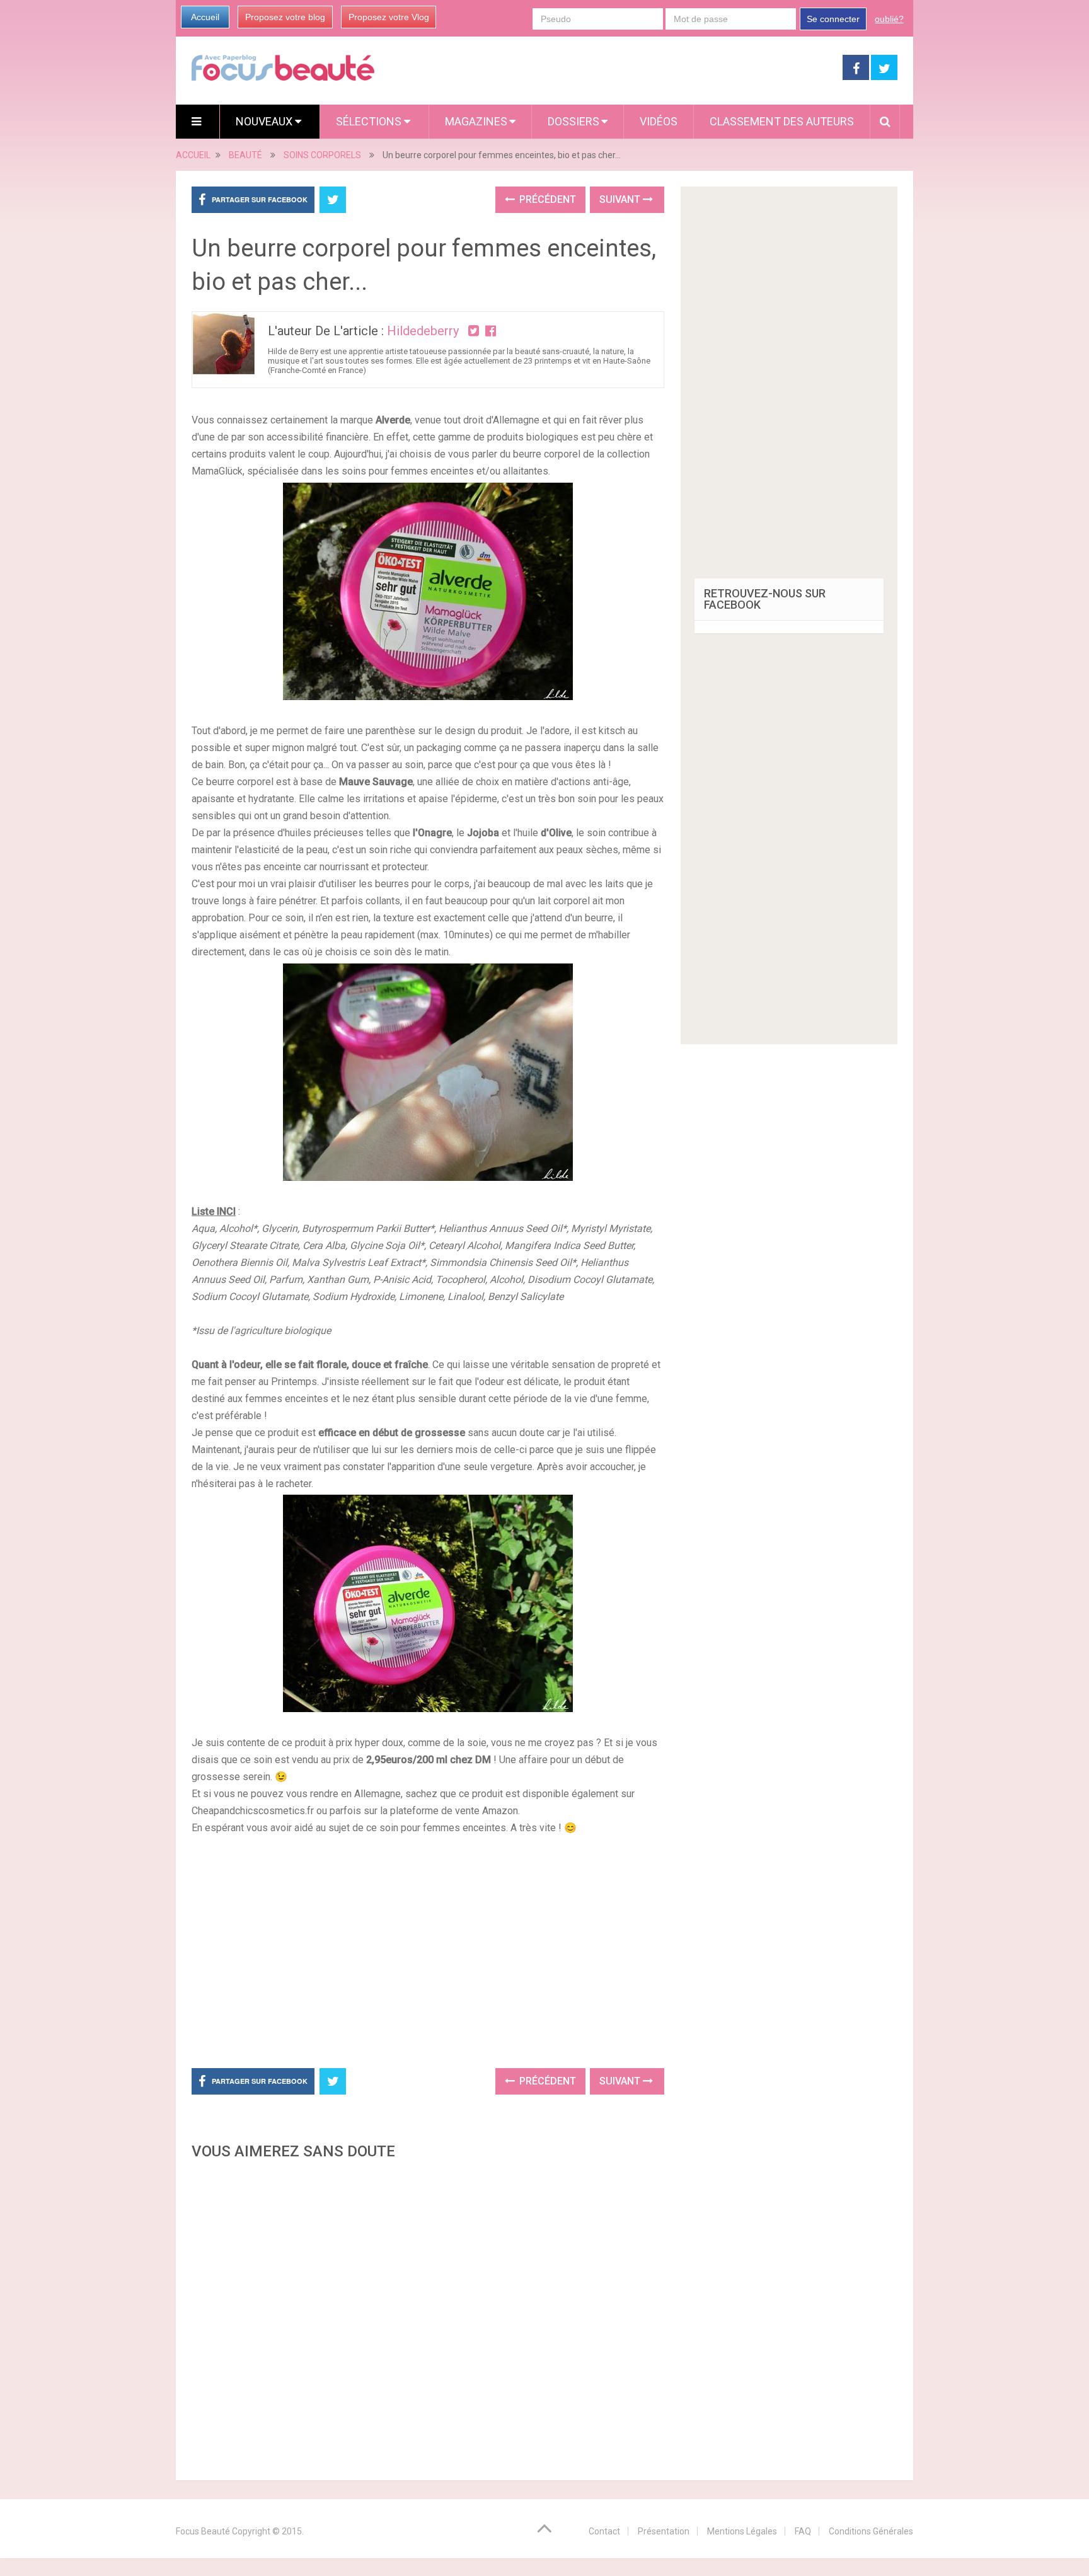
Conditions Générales (871, 2531)
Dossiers (573, 121)
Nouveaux (265, 121)
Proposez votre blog (285, 17)
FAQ (803, 2531)
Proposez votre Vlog (389, 17)
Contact (604, 2531)
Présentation (664, 2531)
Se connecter (833, 19)
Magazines (476, 121)
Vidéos (659, 121)
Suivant (621, 199)
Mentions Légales (742, 2531)
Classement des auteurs (782, 121)
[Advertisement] (428, 1950)
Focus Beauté (203, 2531)
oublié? (889, 19)
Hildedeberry (423, 331)
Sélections (370, 121)
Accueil (205, 17)
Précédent (546, 199)
